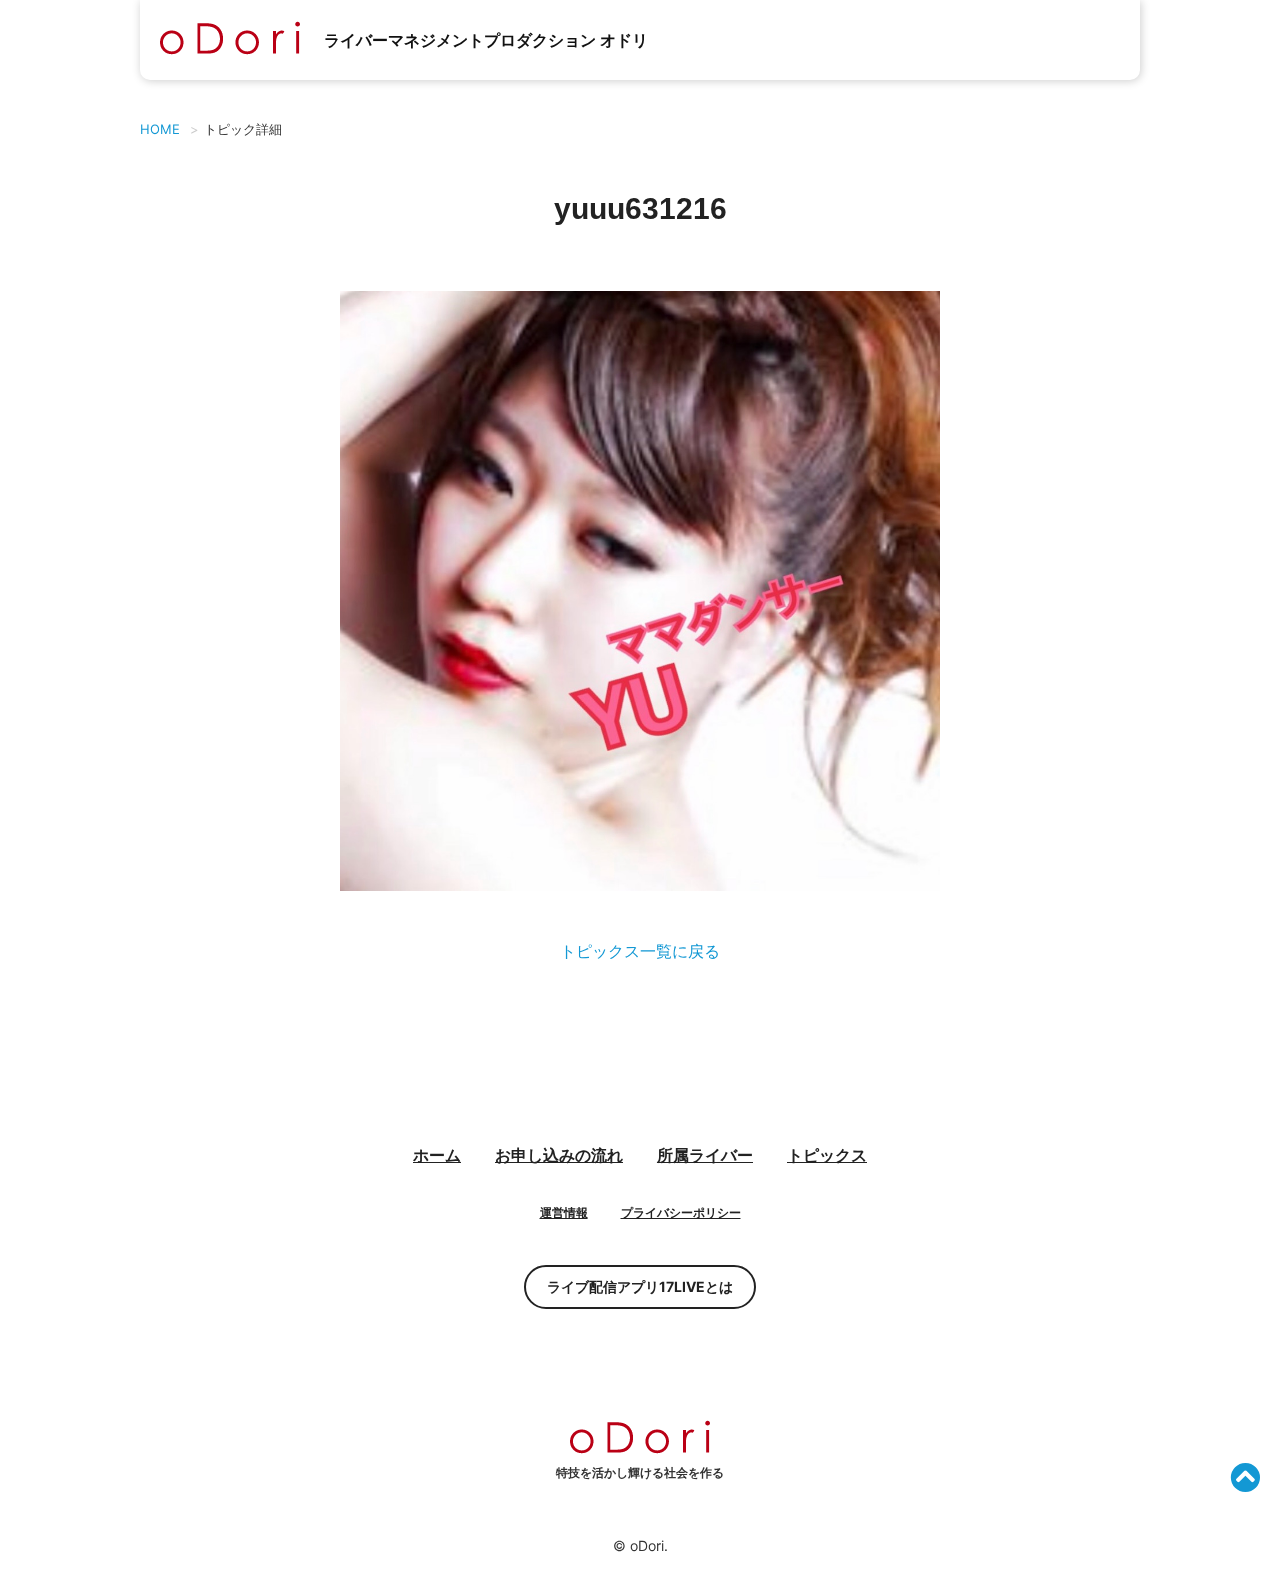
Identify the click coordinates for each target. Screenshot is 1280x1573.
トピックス (827, 1155)
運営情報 (564, 1212)
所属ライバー (705, 1155)
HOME (160, 129)
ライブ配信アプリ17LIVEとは (640, 1286)
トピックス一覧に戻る (640, 951)
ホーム (437, 1155)
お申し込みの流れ (559, 1155)
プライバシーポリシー (681, 1212)
